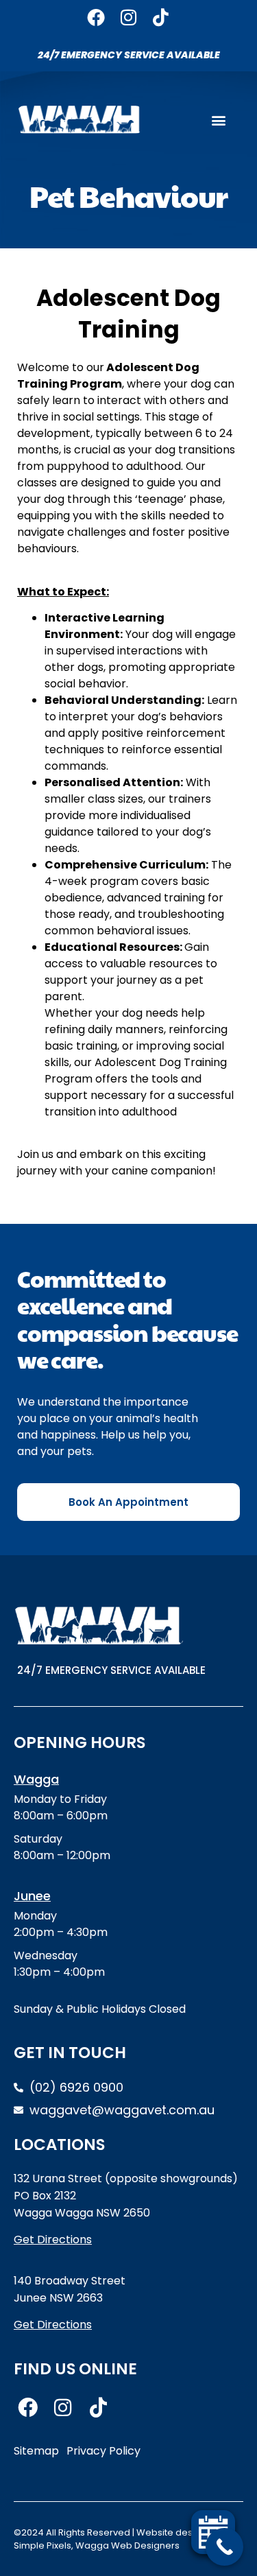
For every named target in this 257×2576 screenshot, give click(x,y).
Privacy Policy (103, 2451)
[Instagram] (128, 17)
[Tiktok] (161, 17)
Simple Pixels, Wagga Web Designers (97, 2545)
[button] (218, 120)
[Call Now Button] (224, 2547)
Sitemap (36, 2451)
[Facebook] (96, 17)
